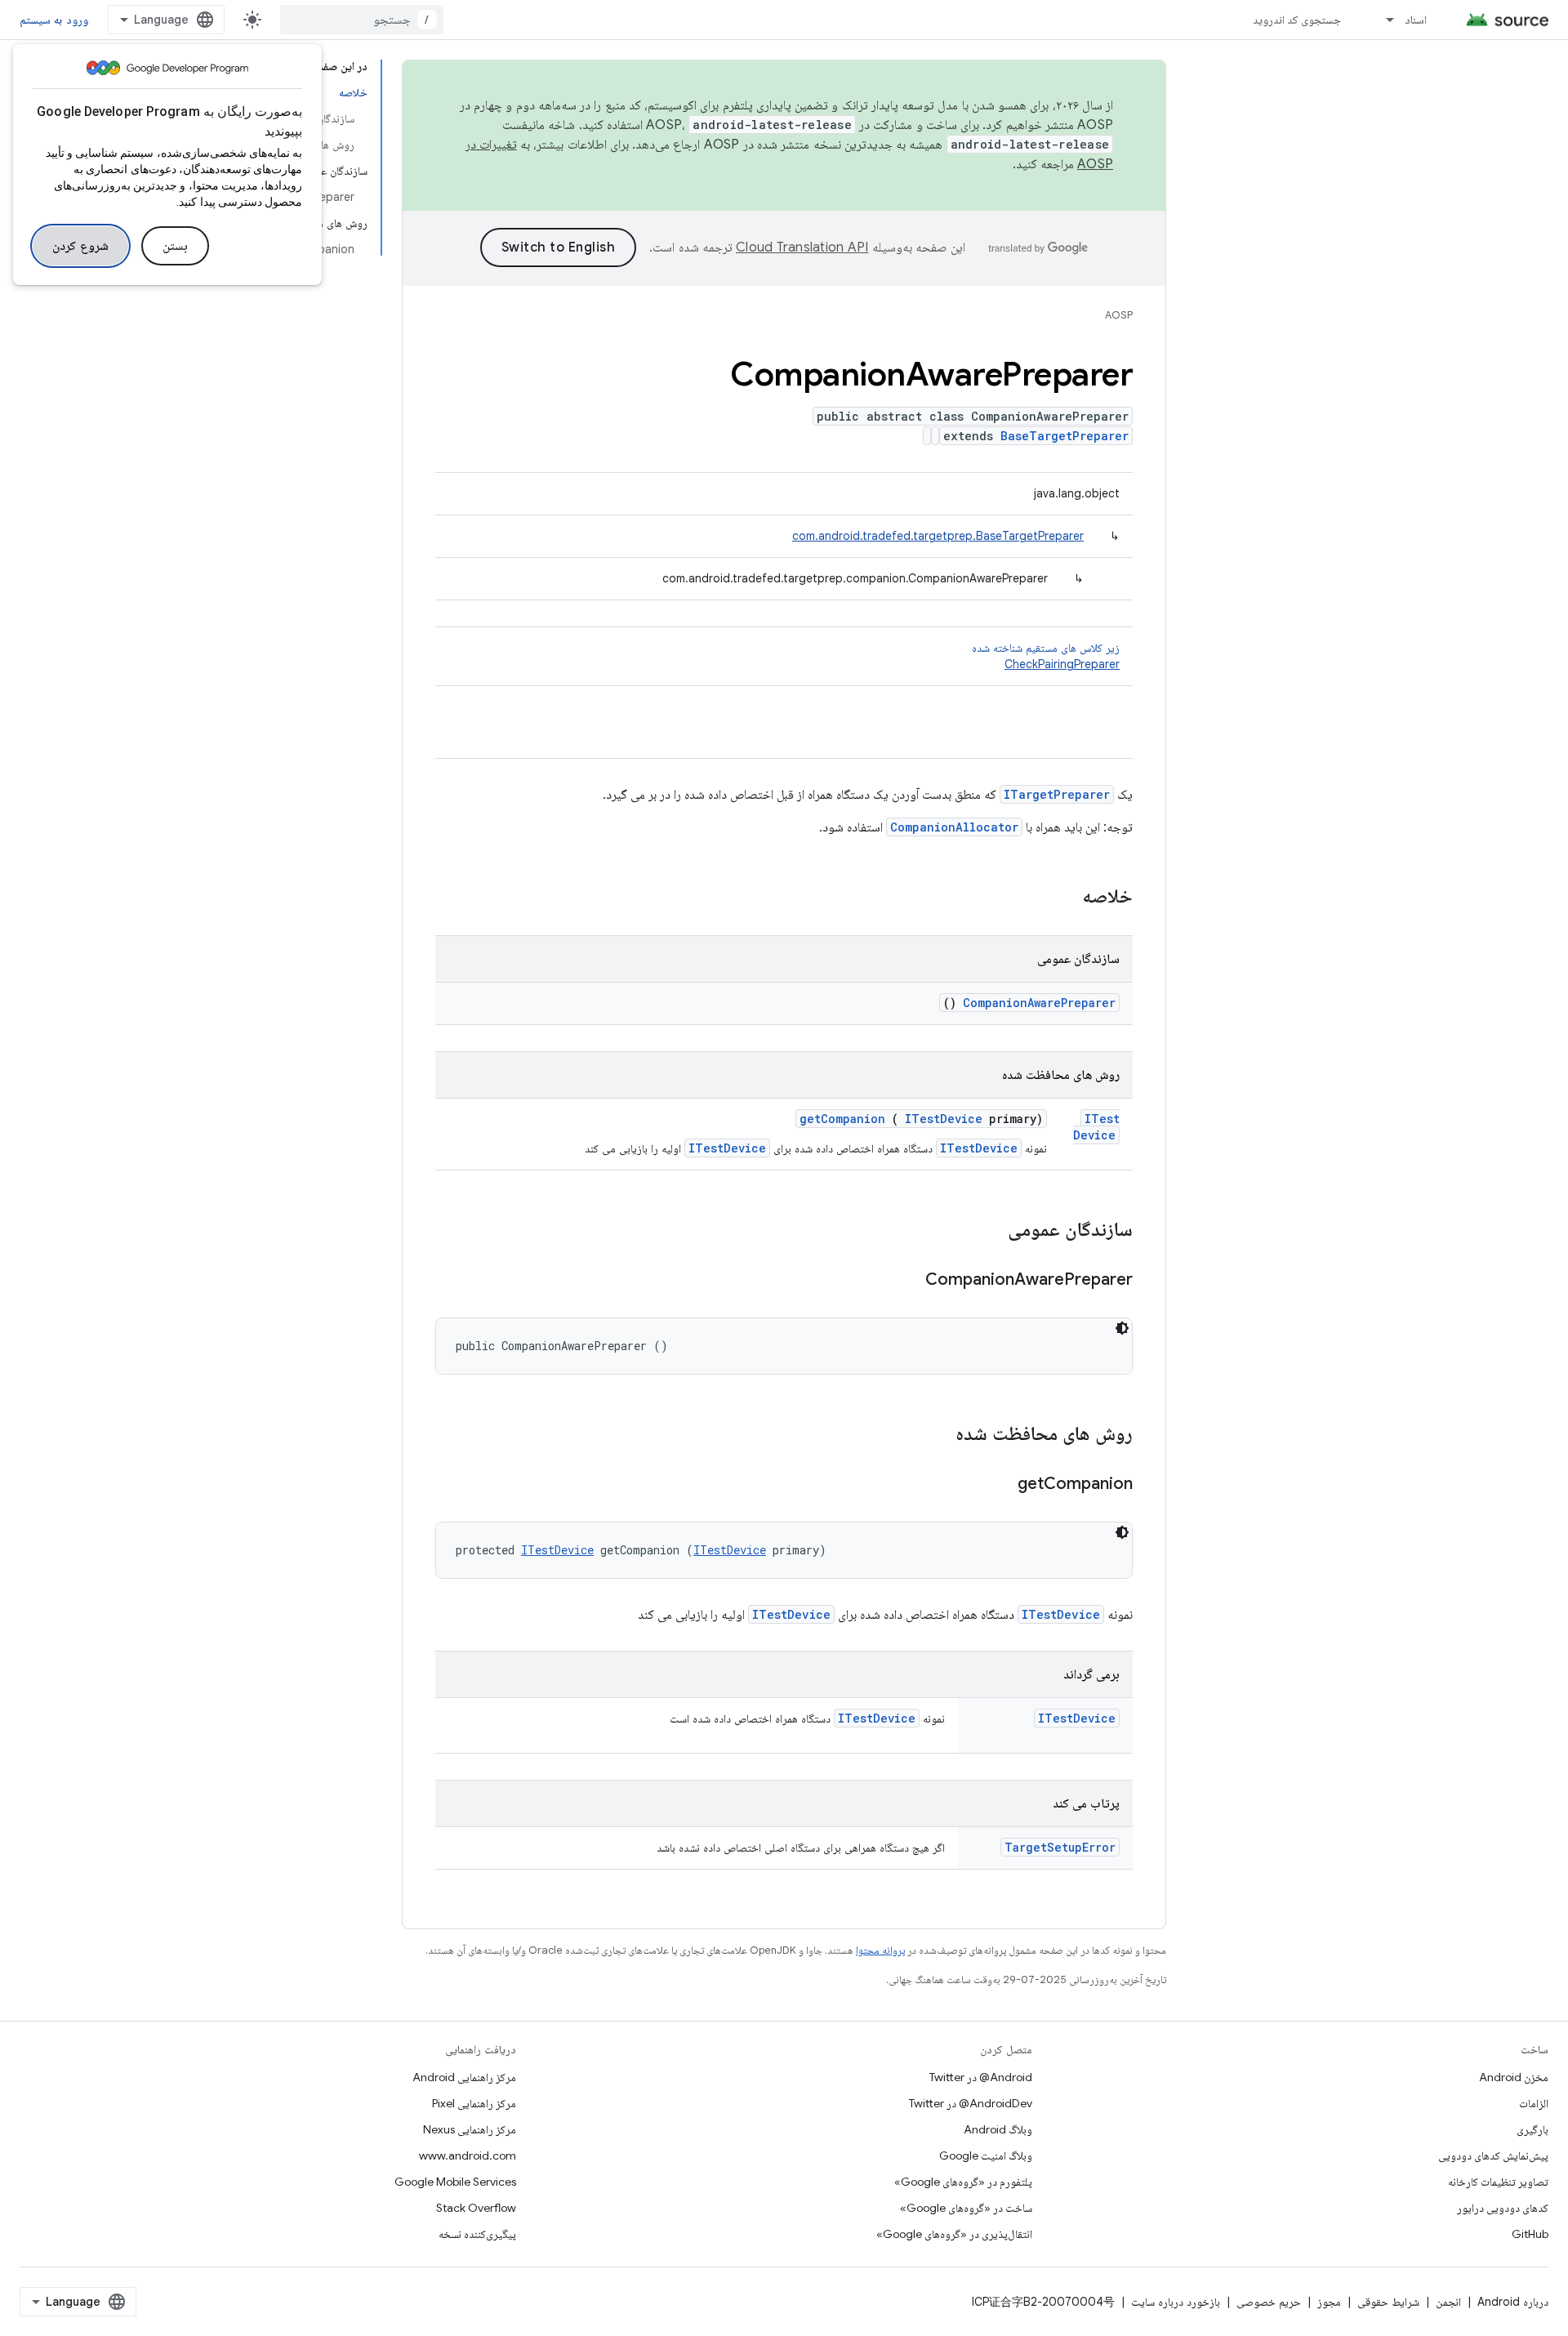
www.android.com (468, 2155)
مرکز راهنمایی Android (464, 2077)
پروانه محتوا (880, 1950)
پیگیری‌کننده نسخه (477, 2234)
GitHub (1530, 2234)
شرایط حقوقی (1388, 2302)
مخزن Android (1514, 2077)
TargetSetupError (1060, 1847)
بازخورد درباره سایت (1176, 2302)
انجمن (1448, 2302)
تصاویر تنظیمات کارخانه (1498, 2182)
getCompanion (842, 1119)
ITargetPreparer (1057, 794)
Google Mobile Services (455, 2182)
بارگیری (1532, 2129)
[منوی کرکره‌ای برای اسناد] (1383, 20)
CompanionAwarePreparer (1039, 1003)
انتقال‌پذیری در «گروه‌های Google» (954, 2234)
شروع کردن (80, 246)
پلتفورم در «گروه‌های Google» (963, 2182)
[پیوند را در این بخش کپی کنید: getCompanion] (997, 1485)
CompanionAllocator (954, 827)
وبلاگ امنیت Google (986, 2155)
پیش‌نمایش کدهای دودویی (1493, 2155)
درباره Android (1513, 2302)
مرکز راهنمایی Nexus (470, 2129)
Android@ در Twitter (981, 2077)
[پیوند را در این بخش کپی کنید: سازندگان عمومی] (987, 1231)
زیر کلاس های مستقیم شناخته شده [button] (1046, 656)
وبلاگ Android (998, 2129)
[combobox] (362, 20)
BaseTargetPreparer (1065, 436)
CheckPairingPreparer (1062, 664)
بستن (175, 246)
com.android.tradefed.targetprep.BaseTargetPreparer (938, 536)
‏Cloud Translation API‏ (802, 247)
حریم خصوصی (1269, 2302)
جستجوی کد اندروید (1297, 20)
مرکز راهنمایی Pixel (474, 2103)
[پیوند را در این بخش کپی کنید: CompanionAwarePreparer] (905, 1281)
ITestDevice (1096, 1127)
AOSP (1119, 315)
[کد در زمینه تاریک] (1122, 1328)
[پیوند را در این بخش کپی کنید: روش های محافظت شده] (934, 1435)
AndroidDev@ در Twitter (971, 2103)
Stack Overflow (476, 2208)
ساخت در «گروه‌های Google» (966, 2208)
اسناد (1416, 20)
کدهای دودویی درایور (1503, 2208)
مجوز (1329, 2302)
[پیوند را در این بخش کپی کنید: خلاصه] (1061, 898)
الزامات (1534, 2103)
